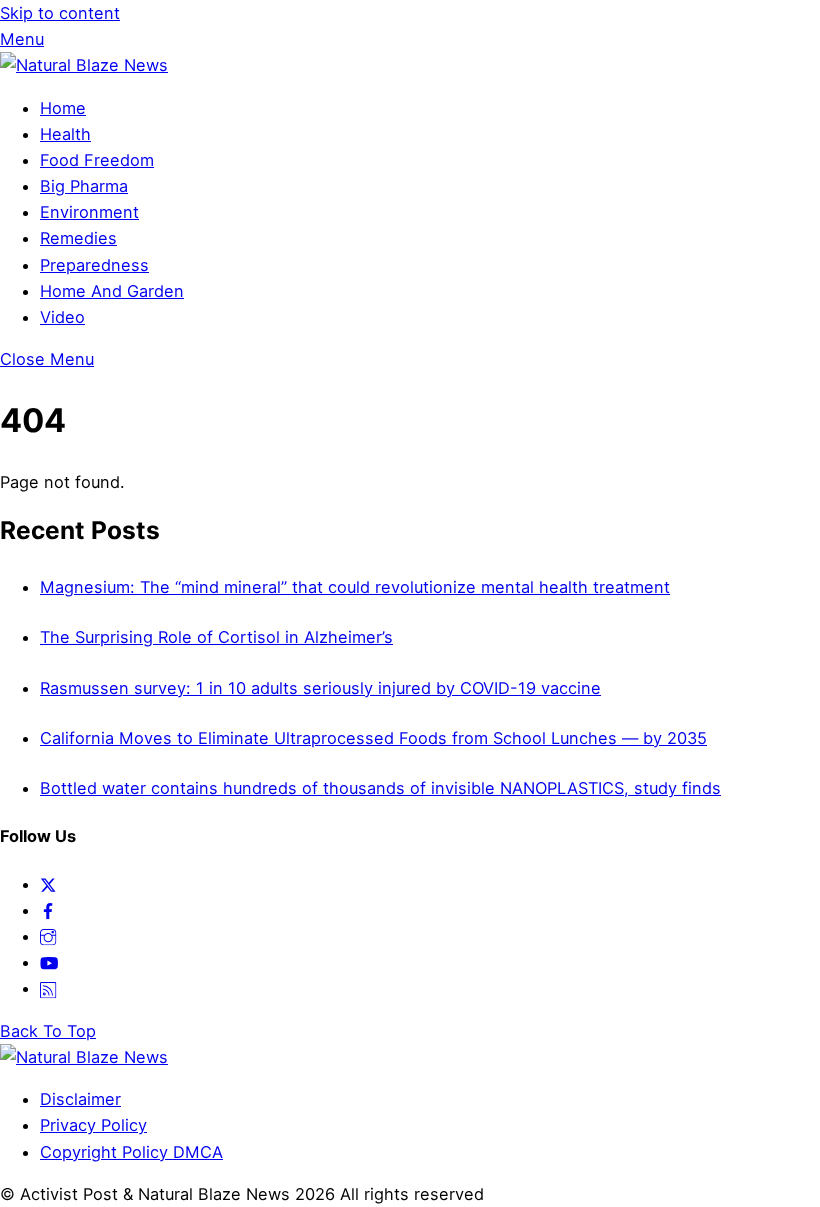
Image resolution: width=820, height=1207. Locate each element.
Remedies (78, 238)
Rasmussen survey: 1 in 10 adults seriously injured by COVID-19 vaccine (320, 688)
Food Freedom (97, 160)
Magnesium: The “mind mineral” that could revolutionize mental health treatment (355, 587)
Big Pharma (84, 186)
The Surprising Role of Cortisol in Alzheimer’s (216, 637)
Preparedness (94, 265)
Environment (89, 212)
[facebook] (48, 910)
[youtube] (49, 962)
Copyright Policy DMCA (131, 1152)
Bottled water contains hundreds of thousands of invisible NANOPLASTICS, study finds (380, 788)
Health (65, 134)
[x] (48, 884)
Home (63, 108)
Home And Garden (112, 291)
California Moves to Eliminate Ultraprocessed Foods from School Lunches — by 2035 (373, 738)
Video (62, 317)
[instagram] (48, 936)
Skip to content (60, 13)
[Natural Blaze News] (84, 65)
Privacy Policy (93, 1125)
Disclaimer (80, 1099)
